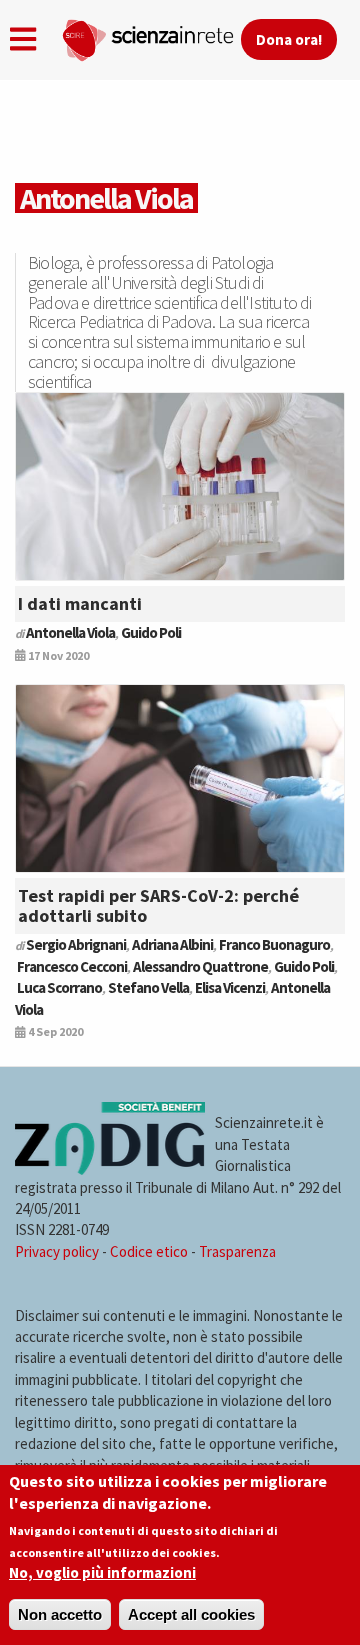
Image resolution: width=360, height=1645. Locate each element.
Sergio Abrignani (76, 944)
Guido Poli (151, 632)
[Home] (151, 36)
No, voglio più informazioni (102, 1572)
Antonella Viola (70, 632)
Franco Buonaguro (274, 944)
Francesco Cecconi (72, 966)
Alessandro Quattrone (200, 966)
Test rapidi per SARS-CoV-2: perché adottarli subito (158, 905)
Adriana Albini (172, 944)
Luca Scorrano (59, 987)
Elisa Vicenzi (230, 987)
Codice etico (149, 1251)
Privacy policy (57, 1251)
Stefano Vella (148, 987)
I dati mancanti (80, 603)
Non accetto (60, 1614)
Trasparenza (237, 1251)
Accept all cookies (191, 1614)
